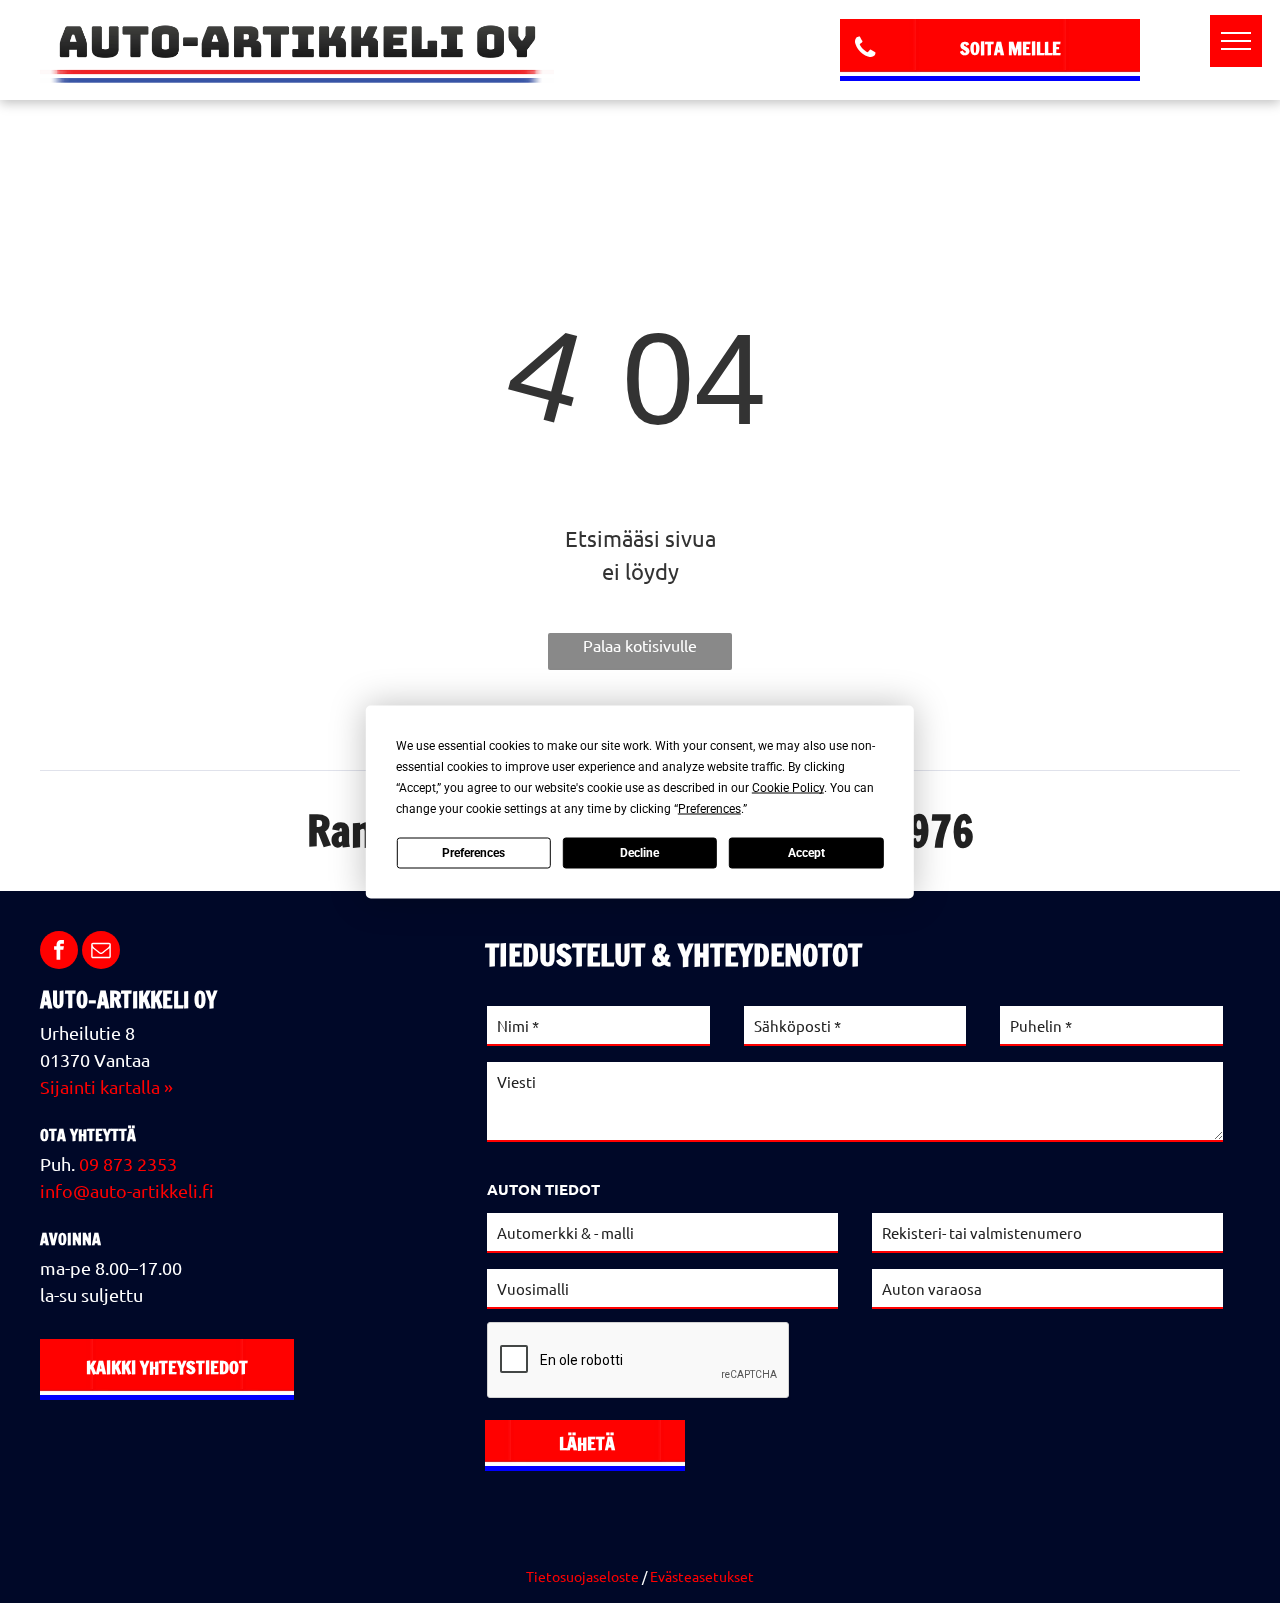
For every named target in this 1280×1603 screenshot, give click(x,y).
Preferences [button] (709, 808)
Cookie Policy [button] (788, 787)
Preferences (473, 853)
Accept (806, 853)
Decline (639, 853)
